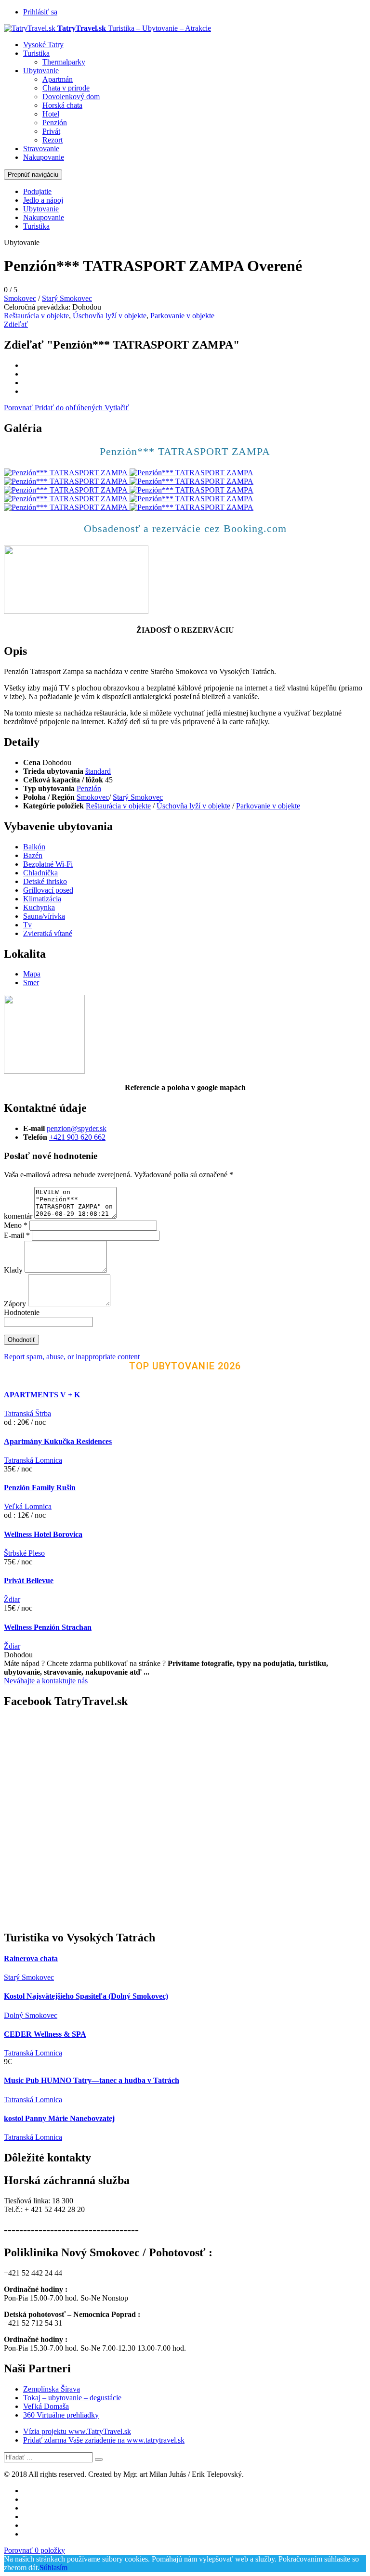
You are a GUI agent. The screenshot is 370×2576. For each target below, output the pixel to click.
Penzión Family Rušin (40, 1488)
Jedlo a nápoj (43, 200)
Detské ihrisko (45, 881)
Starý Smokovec (67, 298)
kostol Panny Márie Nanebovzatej (59, 2118)
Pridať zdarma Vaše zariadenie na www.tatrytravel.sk (104, 2440)
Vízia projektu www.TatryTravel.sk (77, 2431)
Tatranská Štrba (27, 1413)
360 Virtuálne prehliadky (61, 2415)
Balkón (34, 847)
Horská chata (62, 105)
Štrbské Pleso (24, 1553)
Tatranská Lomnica (33, 1460)
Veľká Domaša (46, 2406)
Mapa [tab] (32, 974)
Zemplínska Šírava (52, 2389)
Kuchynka (39, 907)
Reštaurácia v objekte (36, 316)
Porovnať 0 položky (34, 2550)
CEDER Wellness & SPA (45, 2034)
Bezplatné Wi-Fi (48, 864)
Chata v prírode (66, 88)
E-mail (17, 1235)
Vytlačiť (117, 408)
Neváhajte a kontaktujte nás (46, 1681)
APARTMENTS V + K (42, 1395)
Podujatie (37, 191)
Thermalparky (64, 62)
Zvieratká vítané (48, 933)
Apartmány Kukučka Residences (58, 1441)
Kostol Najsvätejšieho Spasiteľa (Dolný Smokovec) (86, 1996)
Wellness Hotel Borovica (43, 1534)
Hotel (51, 114)
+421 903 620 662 (77, 1137)
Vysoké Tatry (43, 45)
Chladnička (40, 873)
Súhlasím (53, 2568)
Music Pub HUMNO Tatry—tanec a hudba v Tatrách (92, 2080)
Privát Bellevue (29, 1581)
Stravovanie (41, 149)
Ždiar (12, 1599)
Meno (16, 1225)
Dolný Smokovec (31, 2015)
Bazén (33, 855)
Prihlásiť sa (40, 12)
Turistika (36, 53)
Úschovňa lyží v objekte (110, 316)
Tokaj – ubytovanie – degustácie (72, 2398)
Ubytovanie (41, 71)
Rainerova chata (31, 1958)
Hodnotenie (22, 1312)
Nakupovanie (44, 157)
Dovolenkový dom (71, 97)
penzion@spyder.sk (77, 1128)
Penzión (55, 123)
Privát (51, 131)
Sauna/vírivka (44, 916)
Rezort (53, 140)
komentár (18, 1216)
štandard (98, 771)
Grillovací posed (48, 890)
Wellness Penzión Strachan (48, 1627)
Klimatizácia (42, 899)
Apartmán (58, 79)
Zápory (16, 1304)
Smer (31, 982)
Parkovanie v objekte (182, 316)
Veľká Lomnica (28, 1506)
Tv (27, 925)
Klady (14, 1270)
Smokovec (20, 298)
